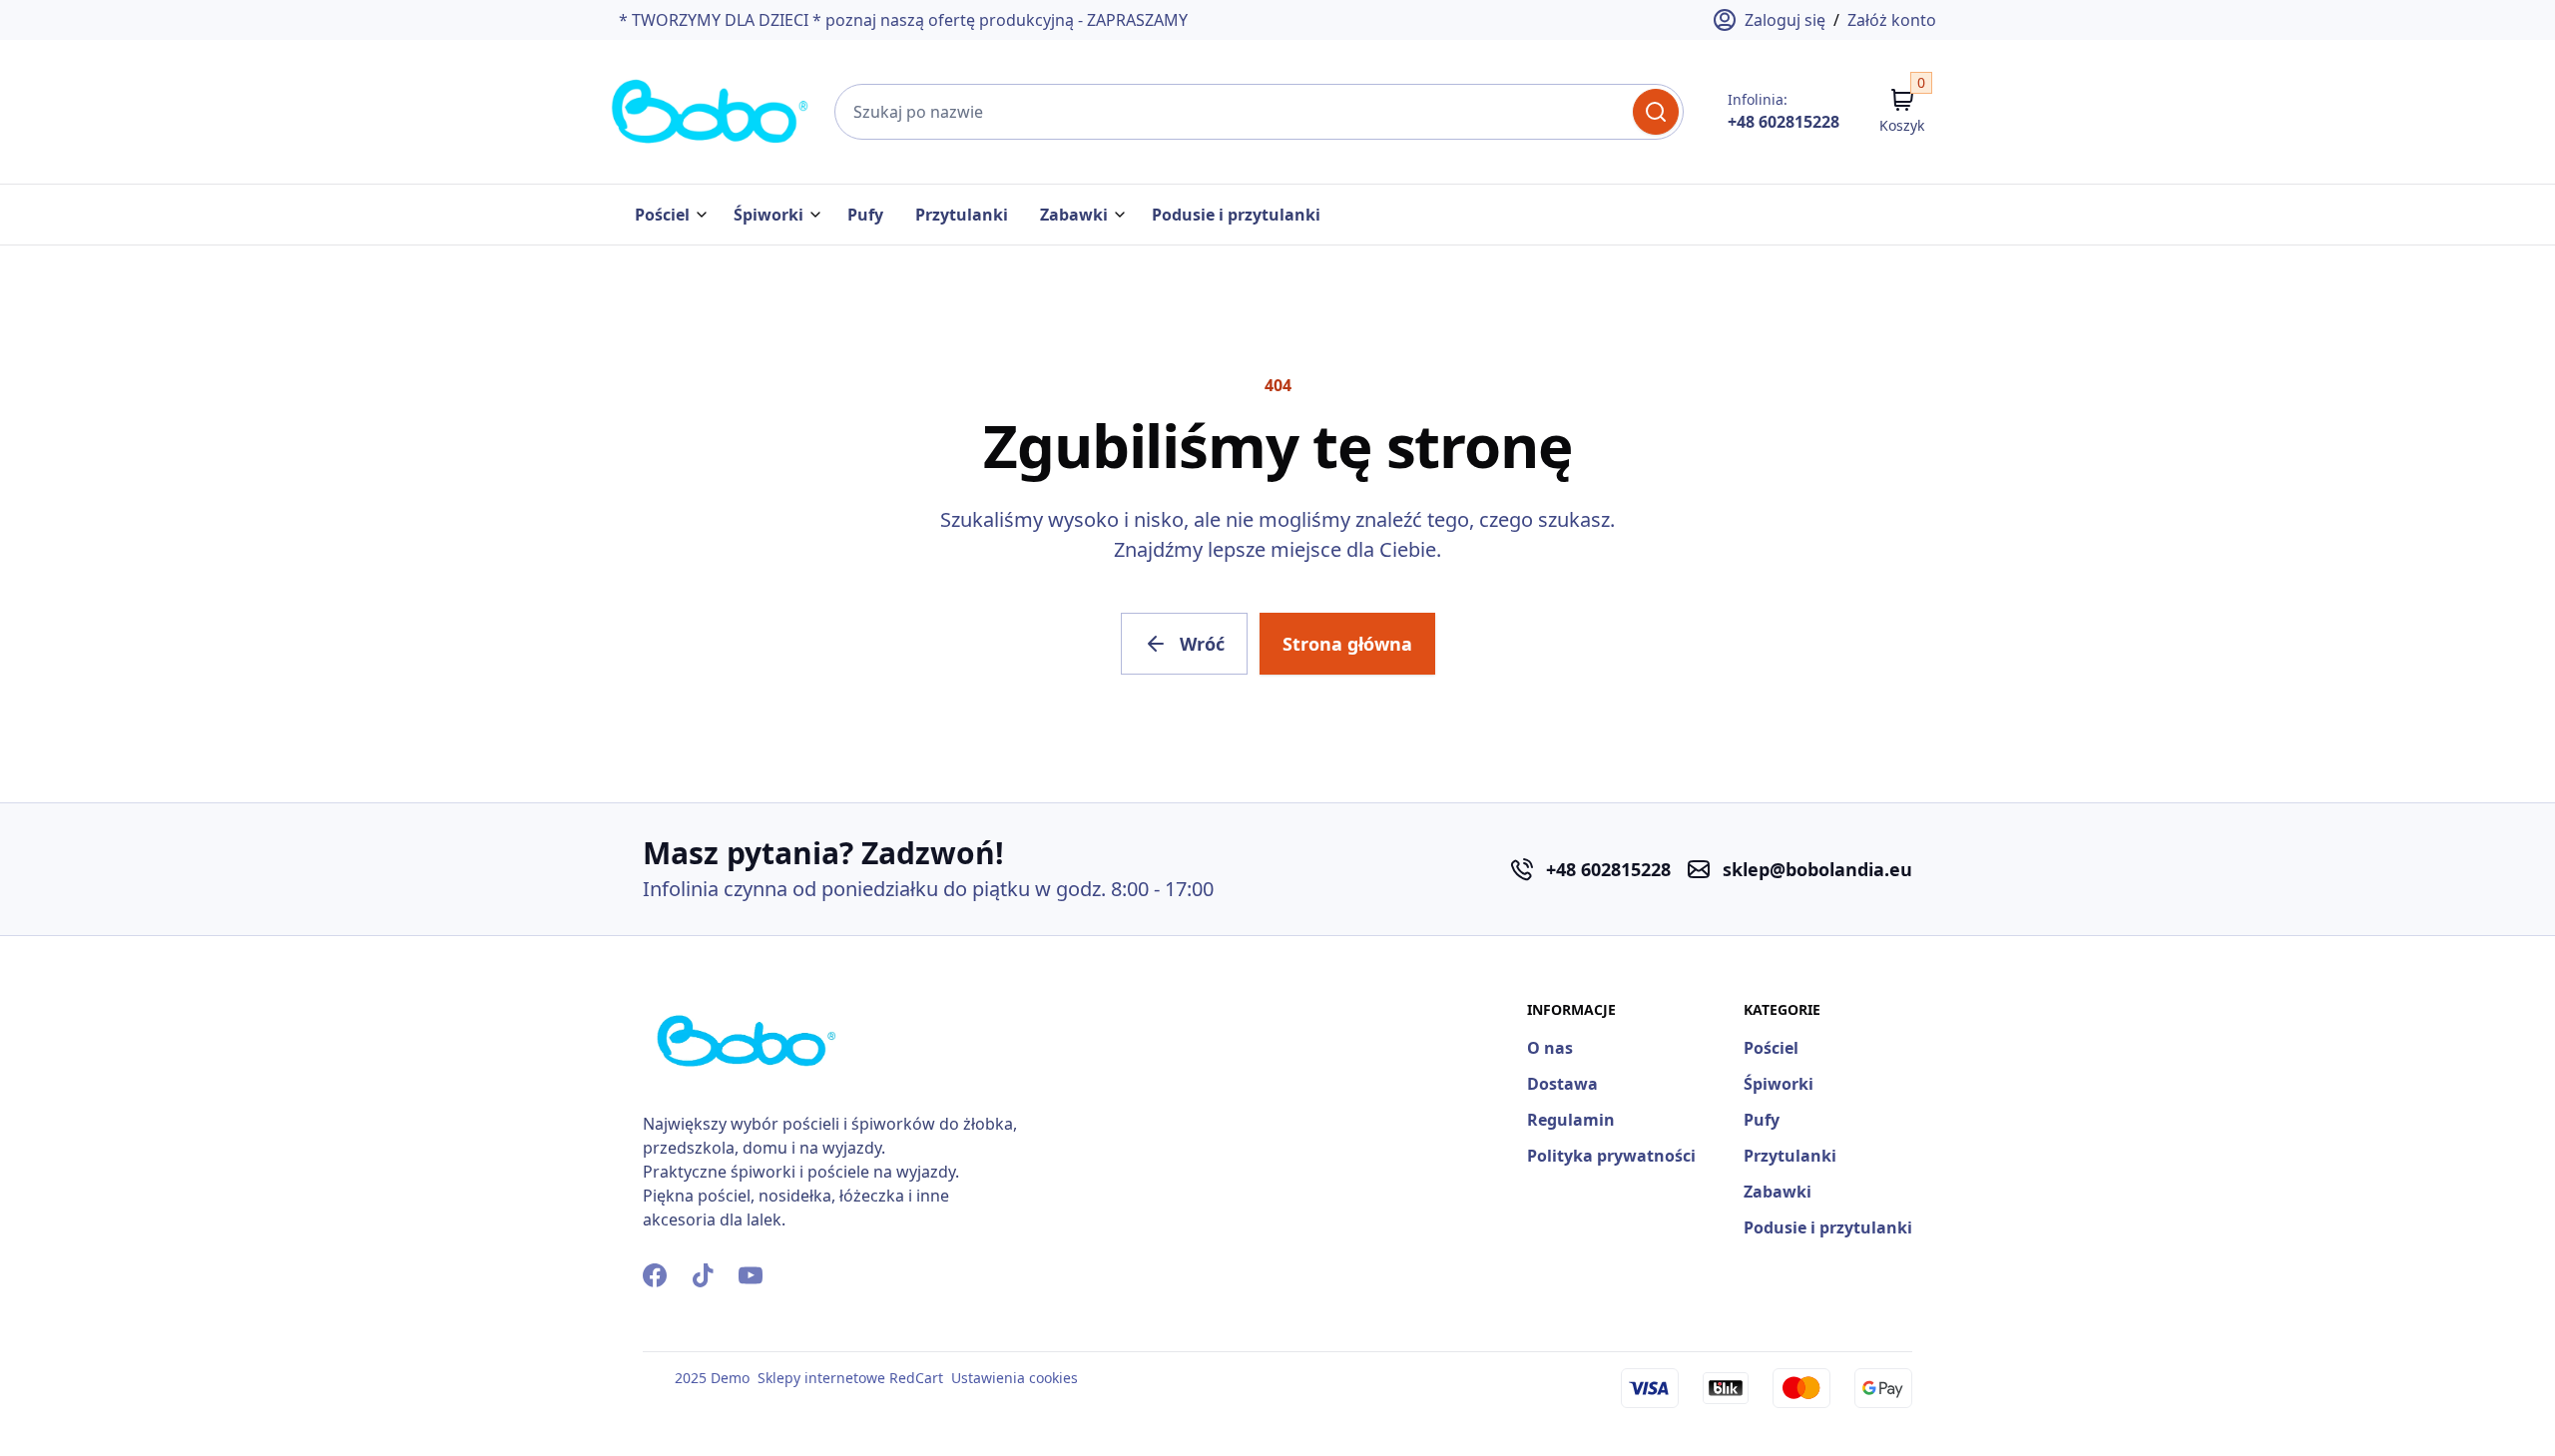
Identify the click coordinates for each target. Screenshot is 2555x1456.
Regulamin (1571, 1120)
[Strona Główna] (711, 112)
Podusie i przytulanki (1236, 215)
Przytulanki (962, 215)
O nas (1550, 1048)
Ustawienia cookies (1015, 1378)
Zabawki (1074, 215)
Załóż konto (1892, 20)
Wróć (1202, 644)
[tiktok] (703, 1275)
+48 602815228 (1784, 122)
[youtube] (751, 1275)
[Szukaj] (1656, 112)
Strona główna (1347, 644)
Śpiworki (768, 215)
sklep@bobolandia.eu (1817, 869)
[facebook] (655, 1275)
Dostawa (1562, 1084)
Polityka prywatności (1611, 1156)
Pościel (662, 215)
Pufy (865, 215)
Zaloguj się (1785, 20)
